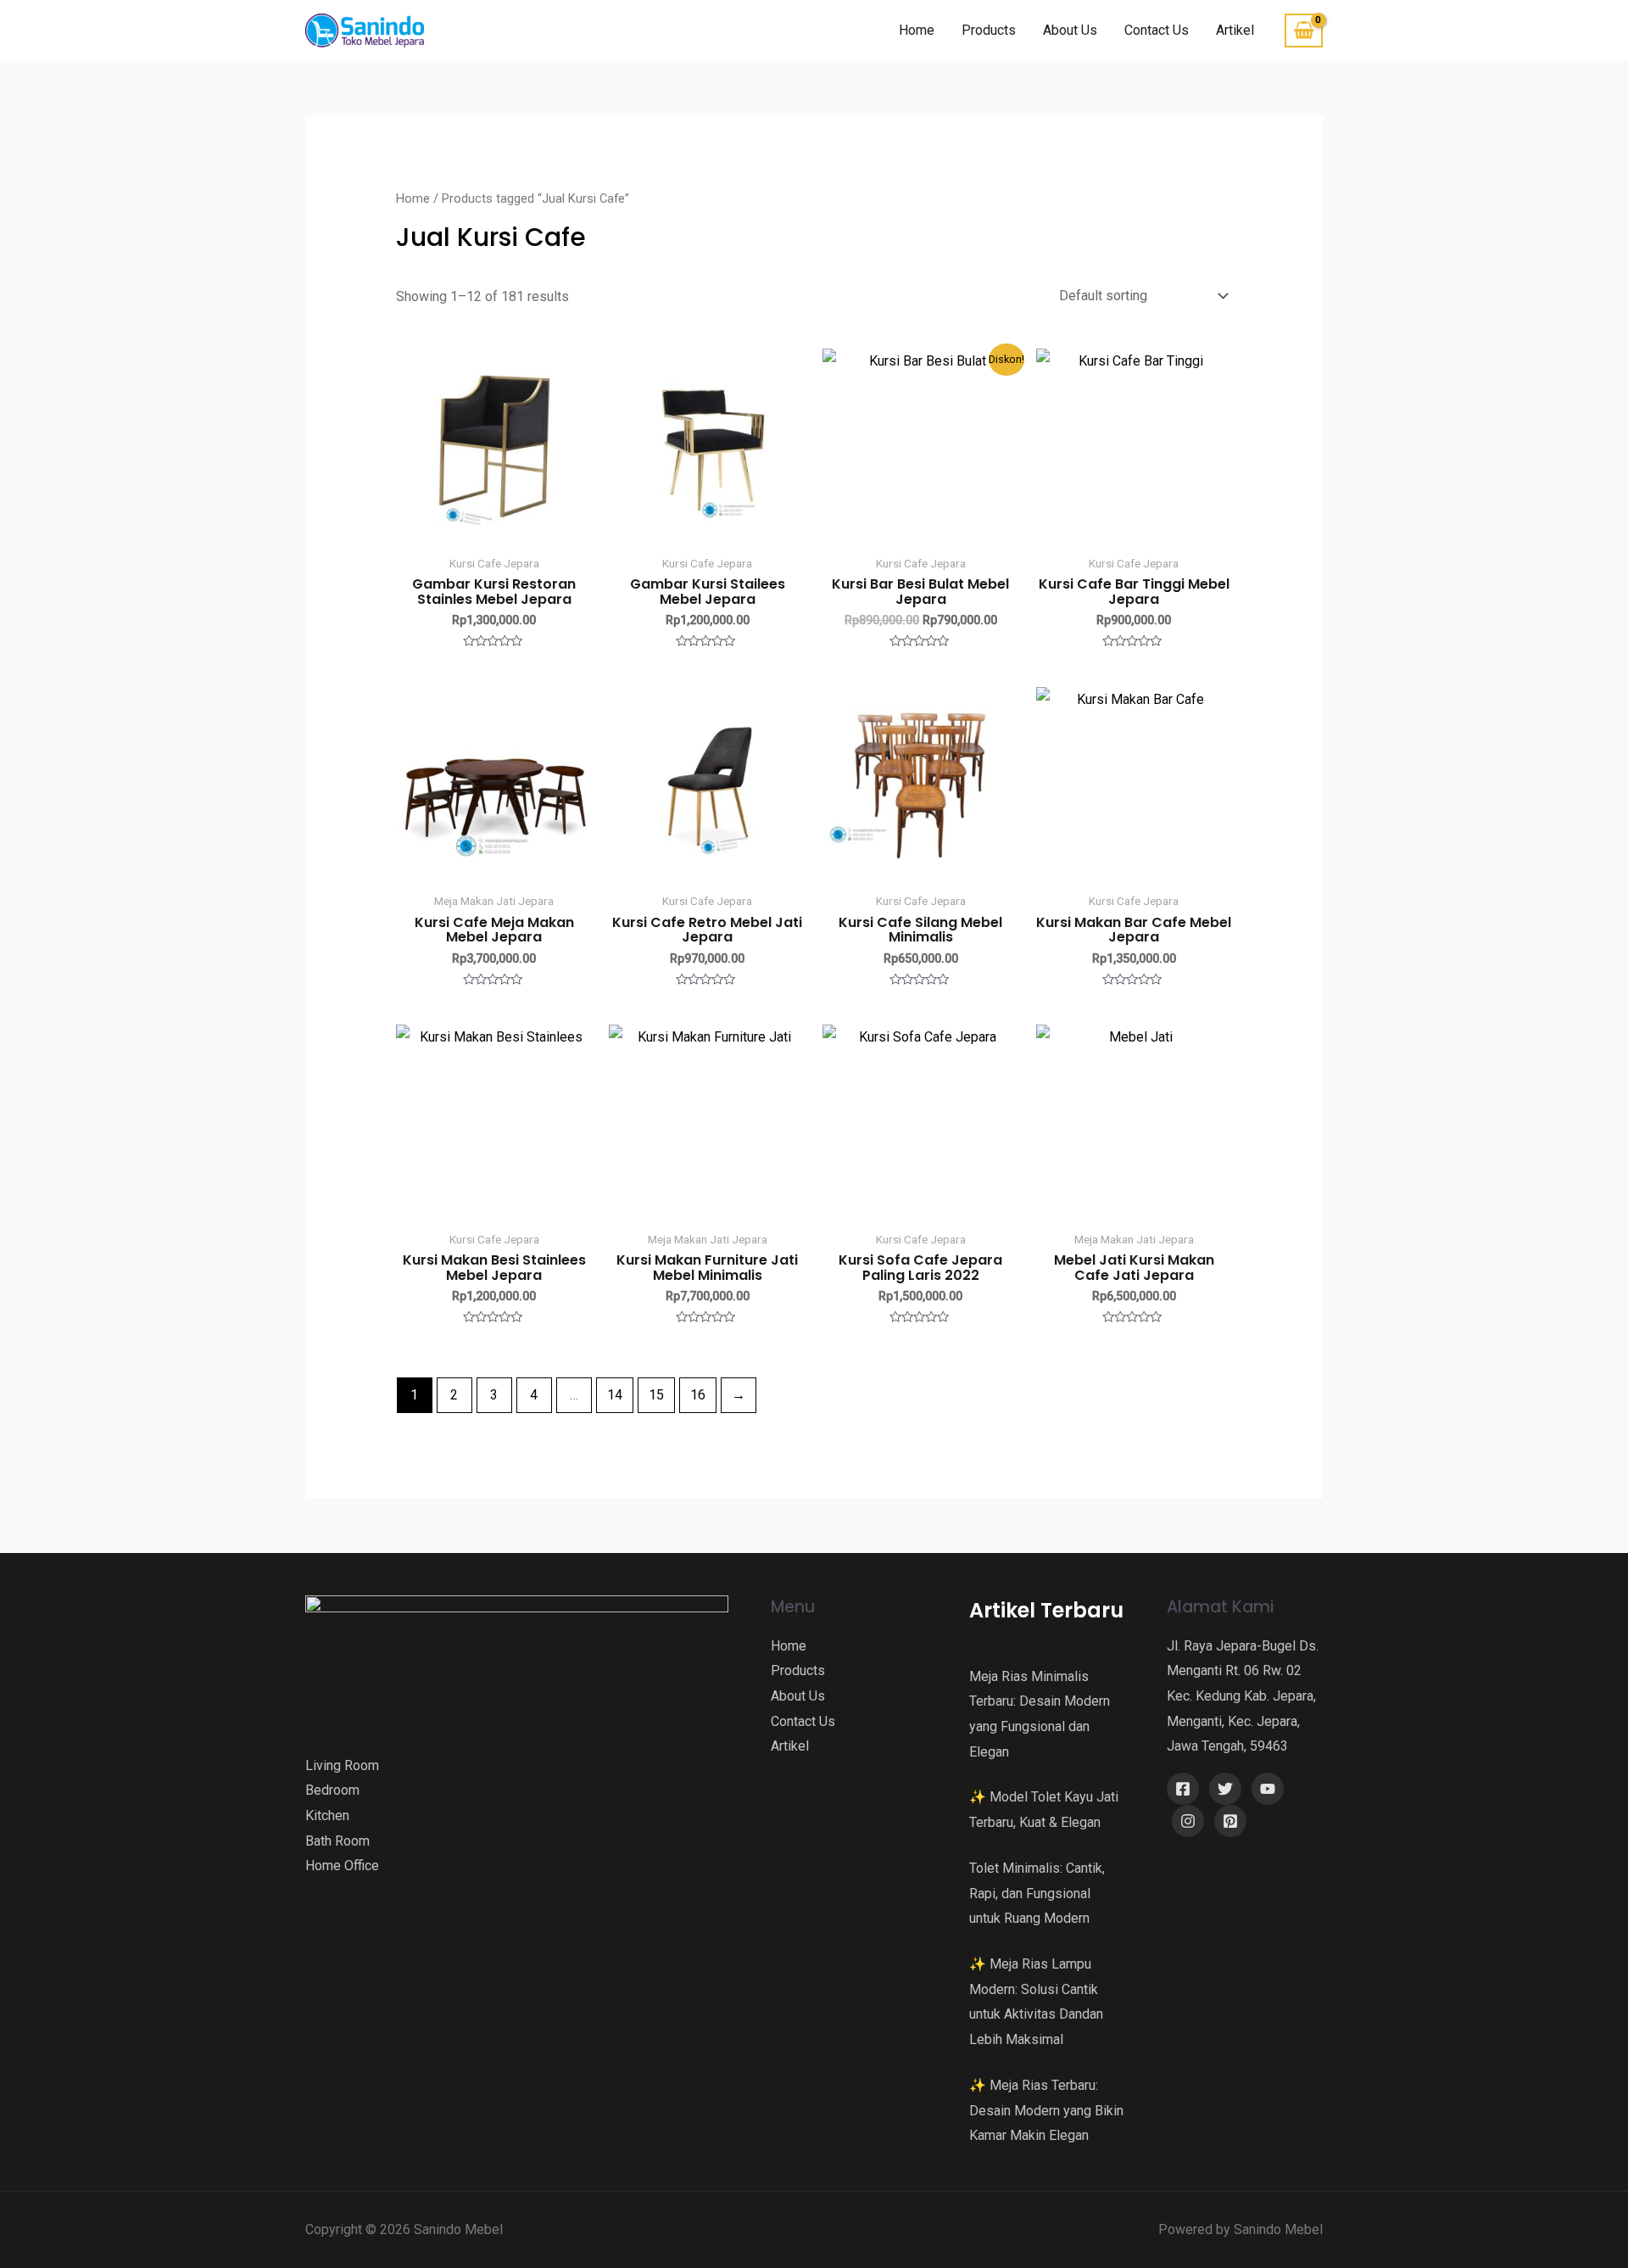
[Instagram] (1188, 1821)
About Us (1070, 30)
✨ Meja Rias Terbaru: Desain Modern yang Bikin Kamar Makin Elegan (1046, 2110)
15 (656, 1395)
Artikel (1235, 30)
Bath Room (337, 1841)
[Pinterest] (1230, 1821)
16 (698, 1395)
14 (615, 1395)
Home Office (342, 1866)
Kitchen (327, 1816)
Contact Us (1157, 30)
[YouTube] (1268, 1789)
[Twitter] (1225, 1789)
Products (989, 30)
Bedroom (332, 1790)
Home (917, 30)
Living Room (342, 1765)
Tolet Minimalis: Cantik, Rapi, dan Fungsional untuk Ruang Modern (1037, 1893)
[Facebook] (1183, 1789)
